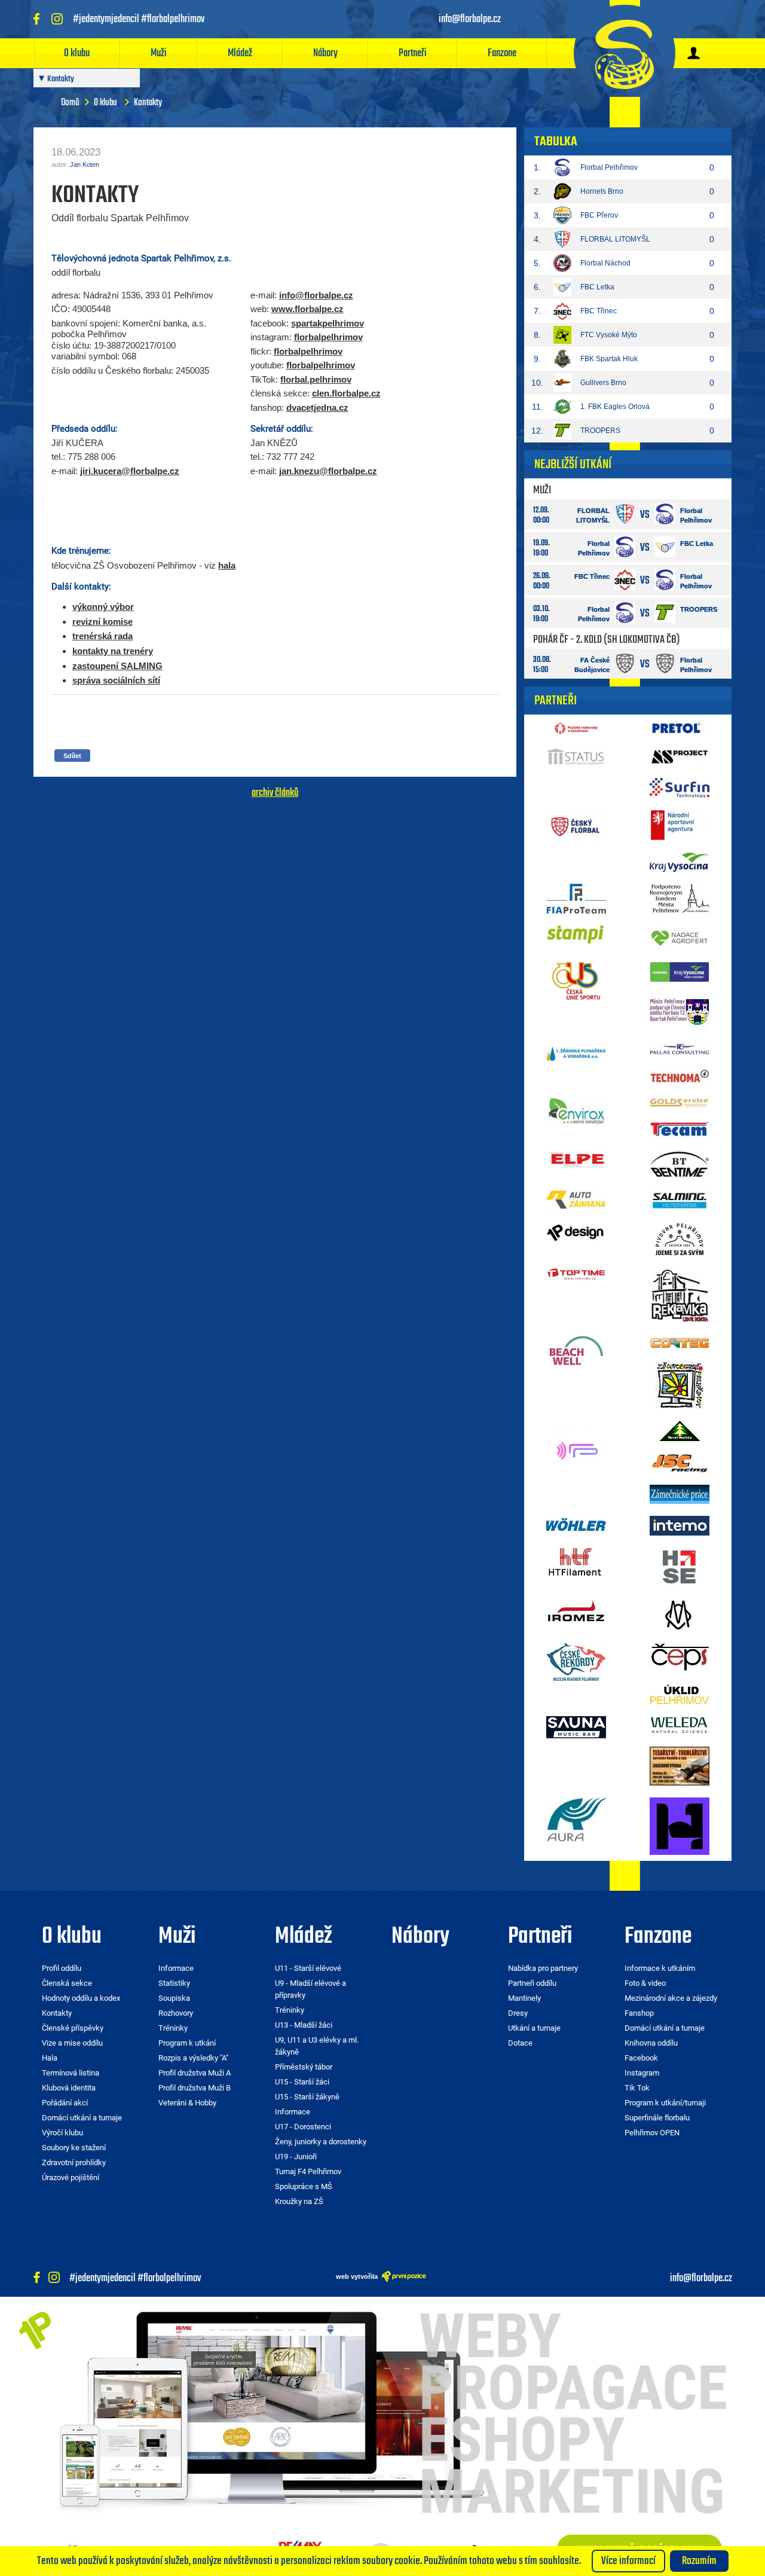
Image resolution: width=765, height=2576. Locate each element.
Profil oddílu (62, 1968)
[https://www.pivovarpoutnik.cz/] (680, 1239)
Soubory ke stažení (74, 2148)
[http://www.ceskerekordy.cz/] (576, 1661)
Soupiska (174, 1998)
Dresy (518, 2013)
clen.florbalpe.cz (346, 393)
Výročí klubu (62, 2133)
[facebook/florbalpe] (38, 19)
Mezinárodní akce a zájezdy (671, 1998)
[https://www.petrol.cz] (680, 728)
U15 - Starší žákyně (307, 2097)
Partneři (413, 53)
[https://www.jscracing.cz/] (680, 1462)
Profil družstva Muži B (195, 2088)
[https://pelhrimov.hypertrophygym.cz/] (680, 1825)
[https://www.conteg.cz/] (680, 1342)
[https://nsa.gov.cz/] (680, 825)
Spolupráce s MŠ (304, 2186)
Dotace (520, 2043)
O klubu (77, 53)
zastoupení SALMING (117, 666)
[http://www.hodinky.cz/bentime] (680, 1164)
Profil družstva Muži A (195, 2073)
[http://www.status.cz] (576, 757)
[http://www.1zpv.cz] (576, 1052)
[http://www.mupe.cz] (680, 898)
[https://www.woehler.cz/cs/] (576, 1524)
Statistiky (174, 1983)
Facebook (641, 2058)
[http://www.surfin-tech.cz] (680, 787)
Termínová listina (71, 2073)
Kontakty (57, 2013)
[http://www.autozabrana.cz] (576, 1199)
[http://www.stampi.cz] (576, 934)
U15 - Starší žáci (302, 2082)
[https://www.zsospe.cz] (680, 1384)
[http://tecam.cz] (680, 1129)
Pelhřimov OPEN (652, 2133)
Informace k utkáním (660, 1968)
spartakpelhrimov (328, 323)
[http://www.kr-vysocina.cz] (680, 862)
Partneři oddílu (532, 1983)
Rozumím (699, 2561)
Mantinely (524, 1998)
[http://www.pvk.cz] (576, 728)
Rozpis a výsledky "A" (193, 2058)
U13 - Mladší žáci (304, 2025)
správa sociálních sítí (116, 680)
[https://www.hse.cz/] (680, 1567)
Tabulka (556, 142)
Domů (70, 103)
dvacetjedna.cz (317, 408)
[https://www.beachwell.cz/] (576, 1350)
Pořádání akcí (65, 2103)
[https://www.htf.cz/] (576, 1561)
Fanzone (502, 53)
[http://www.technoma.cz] (680, 1075)
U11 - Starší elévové (308, 1968)
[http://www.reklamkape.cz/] (680, 1295)
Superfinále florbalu (657, 2118)
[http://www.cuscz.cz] (576, 981)
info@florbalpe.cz (316, 295)
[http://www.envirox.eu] (576, 1110)
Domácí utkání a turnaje (82, 2118)
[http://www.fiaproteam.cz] (576, 898)
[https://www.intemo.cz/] (680, 1525)
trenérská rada (102, 636)
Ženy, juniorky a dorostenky (321, 2142)
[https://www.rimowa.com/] (680, 1614)
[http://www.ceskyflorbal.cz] (576, 826)
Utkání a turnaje (534, 2028)
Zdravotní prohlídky (74, 2163)
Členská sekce (67, 1983)
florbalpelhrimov (328, 337)
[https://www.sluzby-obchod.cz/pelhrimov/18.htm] (680, 1765)
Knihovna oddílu (651, 2043)
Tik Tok (637, 2088)
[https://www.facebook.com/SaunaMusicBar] (576, 1726)
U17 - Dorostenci (303, 2127)
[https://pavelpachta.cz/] (680, 1430)
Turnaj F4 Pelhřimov (308, 2171)
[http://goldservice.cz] (680, 1102)
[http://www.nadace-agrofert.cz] (680, 937)
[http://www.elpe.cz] (576, 1159)
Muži (159, 53)
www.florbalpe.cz (307, 309)
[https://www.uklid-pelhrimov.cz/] (680, 1693)
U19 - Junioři (296, 2157)
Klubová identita (69, 2088)
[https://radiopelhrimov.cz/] (576, 1449)
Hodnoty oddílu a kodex (81, 1998)
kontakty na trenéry (113, 651)
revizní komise (102, 622)
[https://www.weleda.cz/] (680, 1725)
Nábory (325, 53)
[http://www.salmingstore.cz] (680, 1200)
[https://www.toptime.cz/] (576, 1273)
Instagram (642, 2073)
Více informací (628, 2561)
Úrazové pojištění (71, 2177)
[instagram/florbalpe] (60, 19)
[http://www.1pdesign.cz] (576, 1232)
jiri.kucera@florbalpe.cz (130, 471)
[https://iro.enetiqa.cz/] (576, 1610)
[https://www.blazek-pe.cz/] (680, 1493)
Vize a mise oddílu (72, 2043)
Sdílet (72, 756)
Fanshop (639, 2013)
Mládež (240, 53)
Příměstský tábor (304, 2067)
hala (227, 565)
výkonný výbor (103, 607)
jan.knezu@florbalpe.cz (328, 471)
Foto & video (645, 1983)
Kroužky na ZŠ (299, 2201)
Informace (176, 1968)
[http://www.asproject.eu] (680, 756)
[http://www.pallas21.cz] (680, 1048)
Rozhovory (176, 2013)
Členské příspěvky (73, 2028)
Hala (50, 2058)
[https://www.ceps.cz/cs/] (680, 1656)
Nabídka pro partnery (543, 1968)
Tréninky (173, 2028)
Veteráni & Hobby (187, 2103)
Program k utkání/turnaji (665, 2103)
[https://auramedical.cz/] (576, 1820)
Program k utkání (187, 2043)
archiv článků (275, 793)
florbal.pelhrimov (316, 379)
